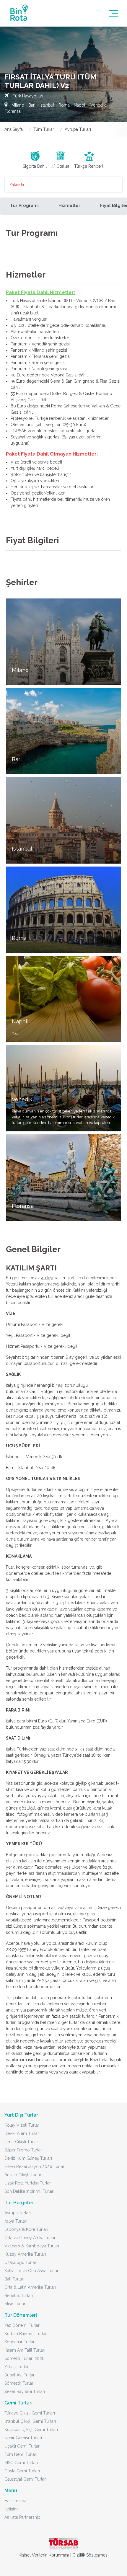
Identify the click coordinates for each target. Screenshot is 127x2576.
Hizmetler (69, 205)
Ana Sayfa (14, 129)
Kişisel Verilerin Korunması (44, 2555)
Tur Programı (24, 205)
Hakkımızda (15, 2501)
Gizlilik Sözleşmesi (90, 2555)
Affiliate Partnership (22, 2517)
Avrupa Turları (78, 129)
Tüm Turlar (44, 129)
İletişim (11, 2509)
